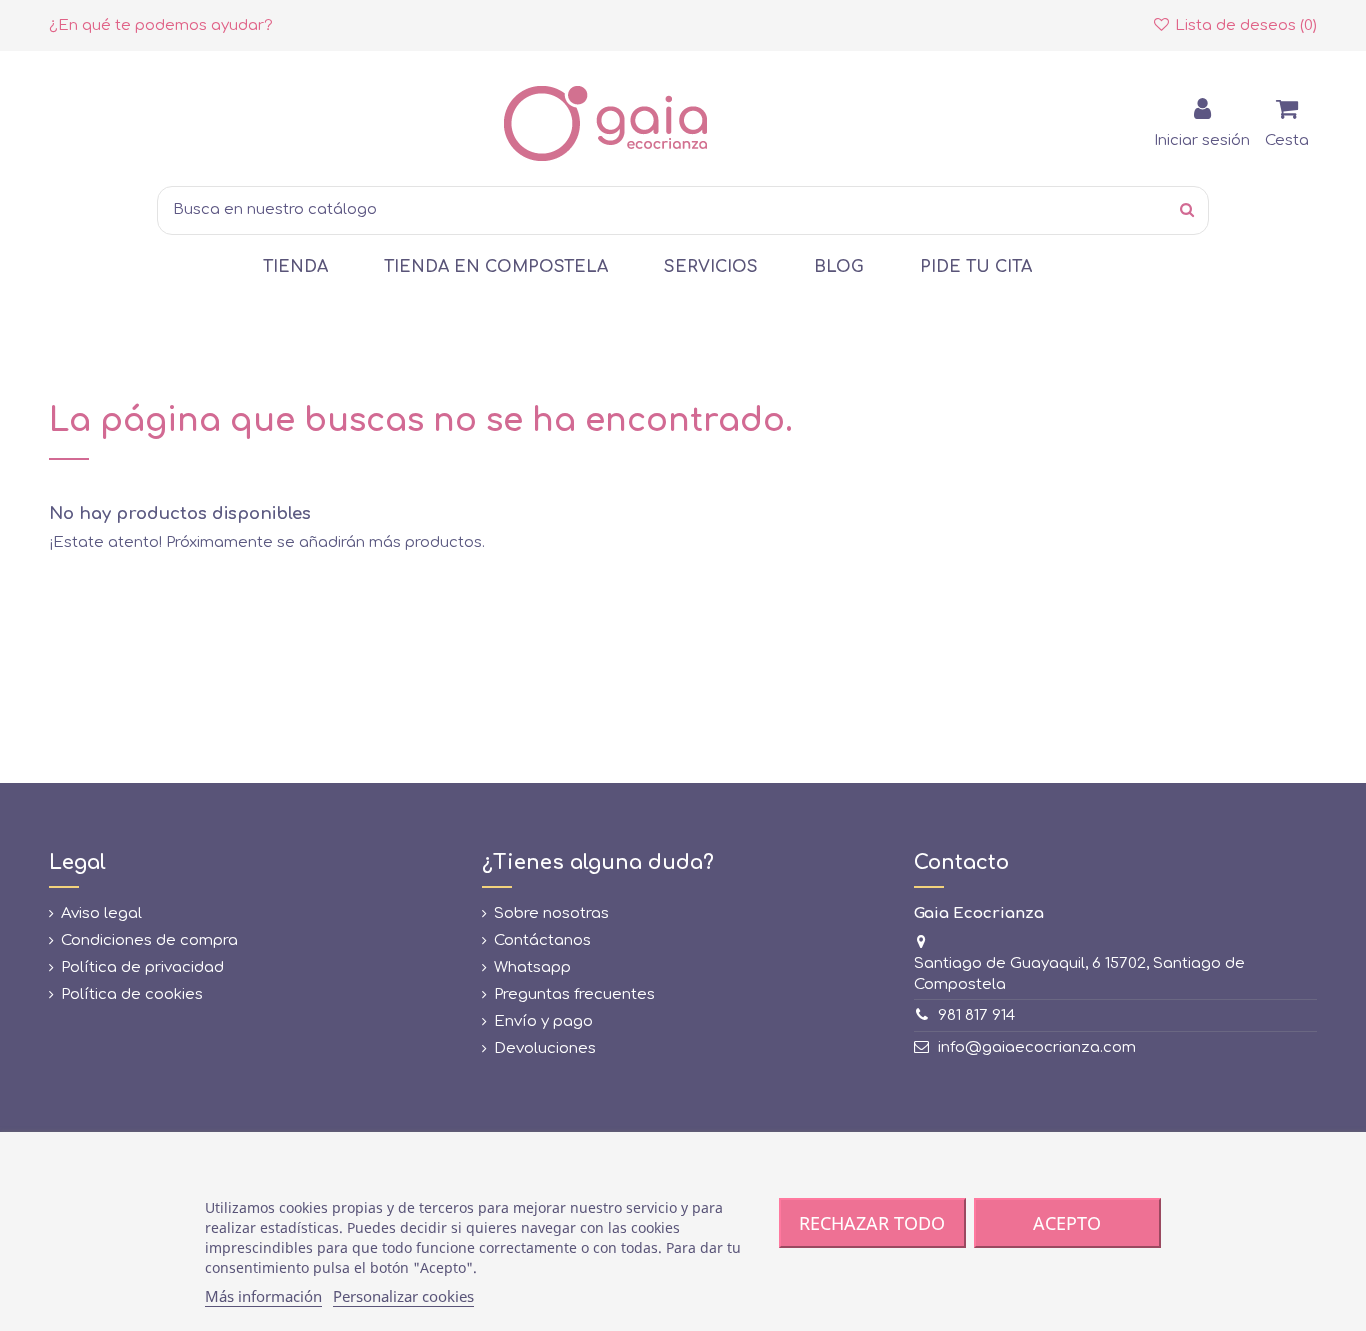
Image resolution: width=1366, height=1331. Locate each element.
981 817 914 (976, 1015)
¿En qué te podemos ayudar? (161, 25)
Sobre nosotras (551, 913)
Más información (263, 1296)
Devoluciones (545, 1048)
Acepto (1067, 1223)
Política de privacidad (142, 967)
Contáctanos (542, 940)
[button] (295, 267)
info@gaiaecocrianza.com (1037, 1047)
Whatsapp (532, 967)
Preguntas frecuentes (574, 994)
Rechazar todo (872, 1223)
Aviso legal (101, 913)
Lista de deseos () (1244, 25)
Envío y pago (543, 1021)
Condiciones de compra (149, 940)
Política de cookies (132, 994)
